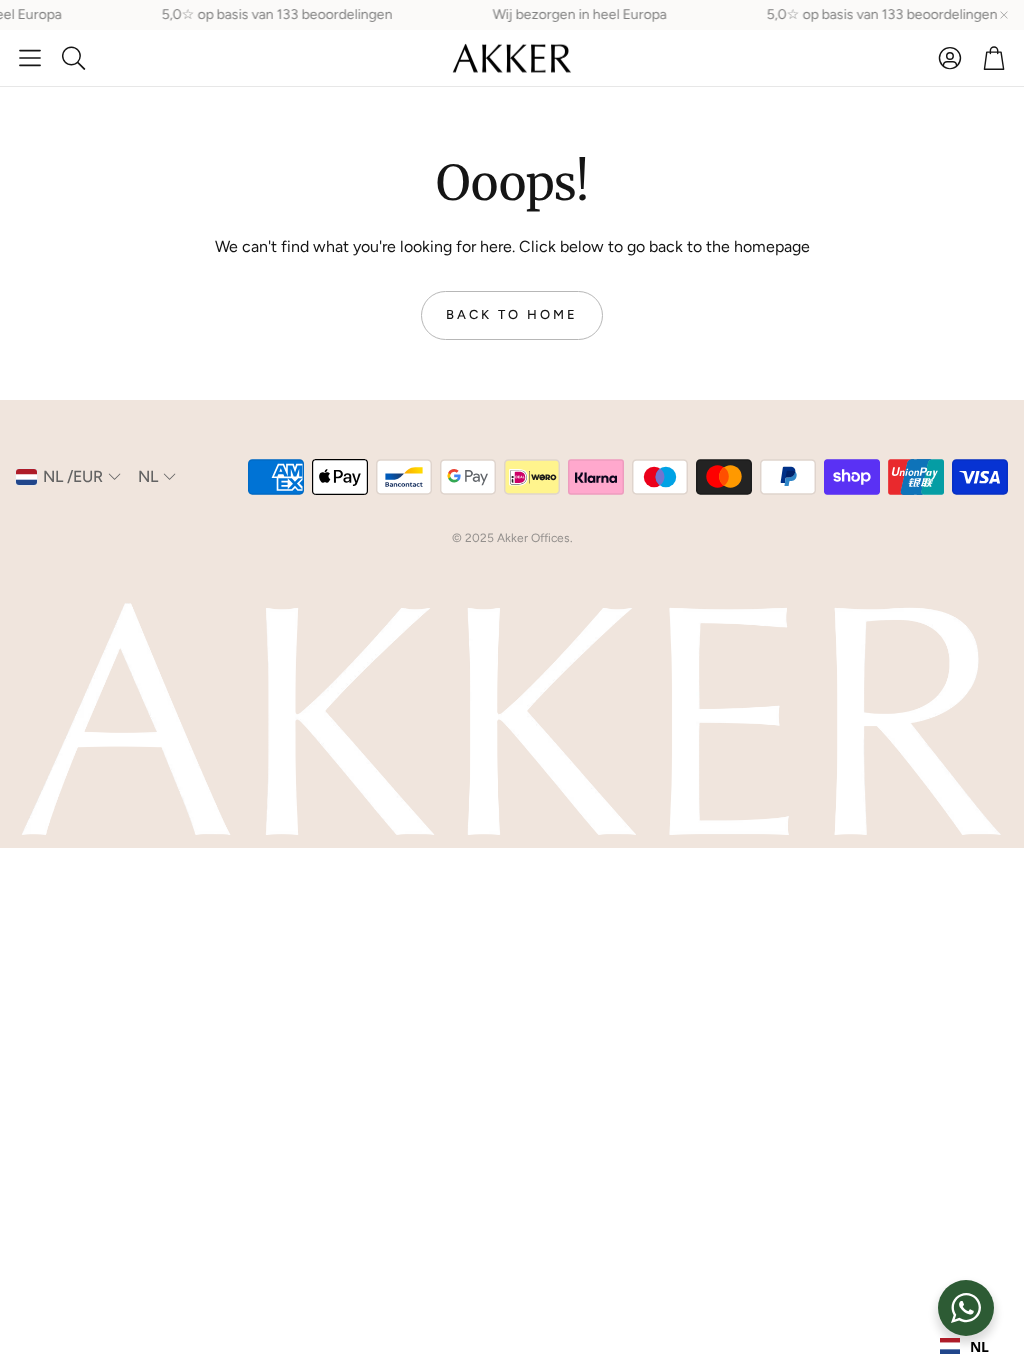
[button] (30, 58)
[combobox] (964, 1346)
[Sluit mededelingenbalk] (1004, 15)
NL (979, 1346)
